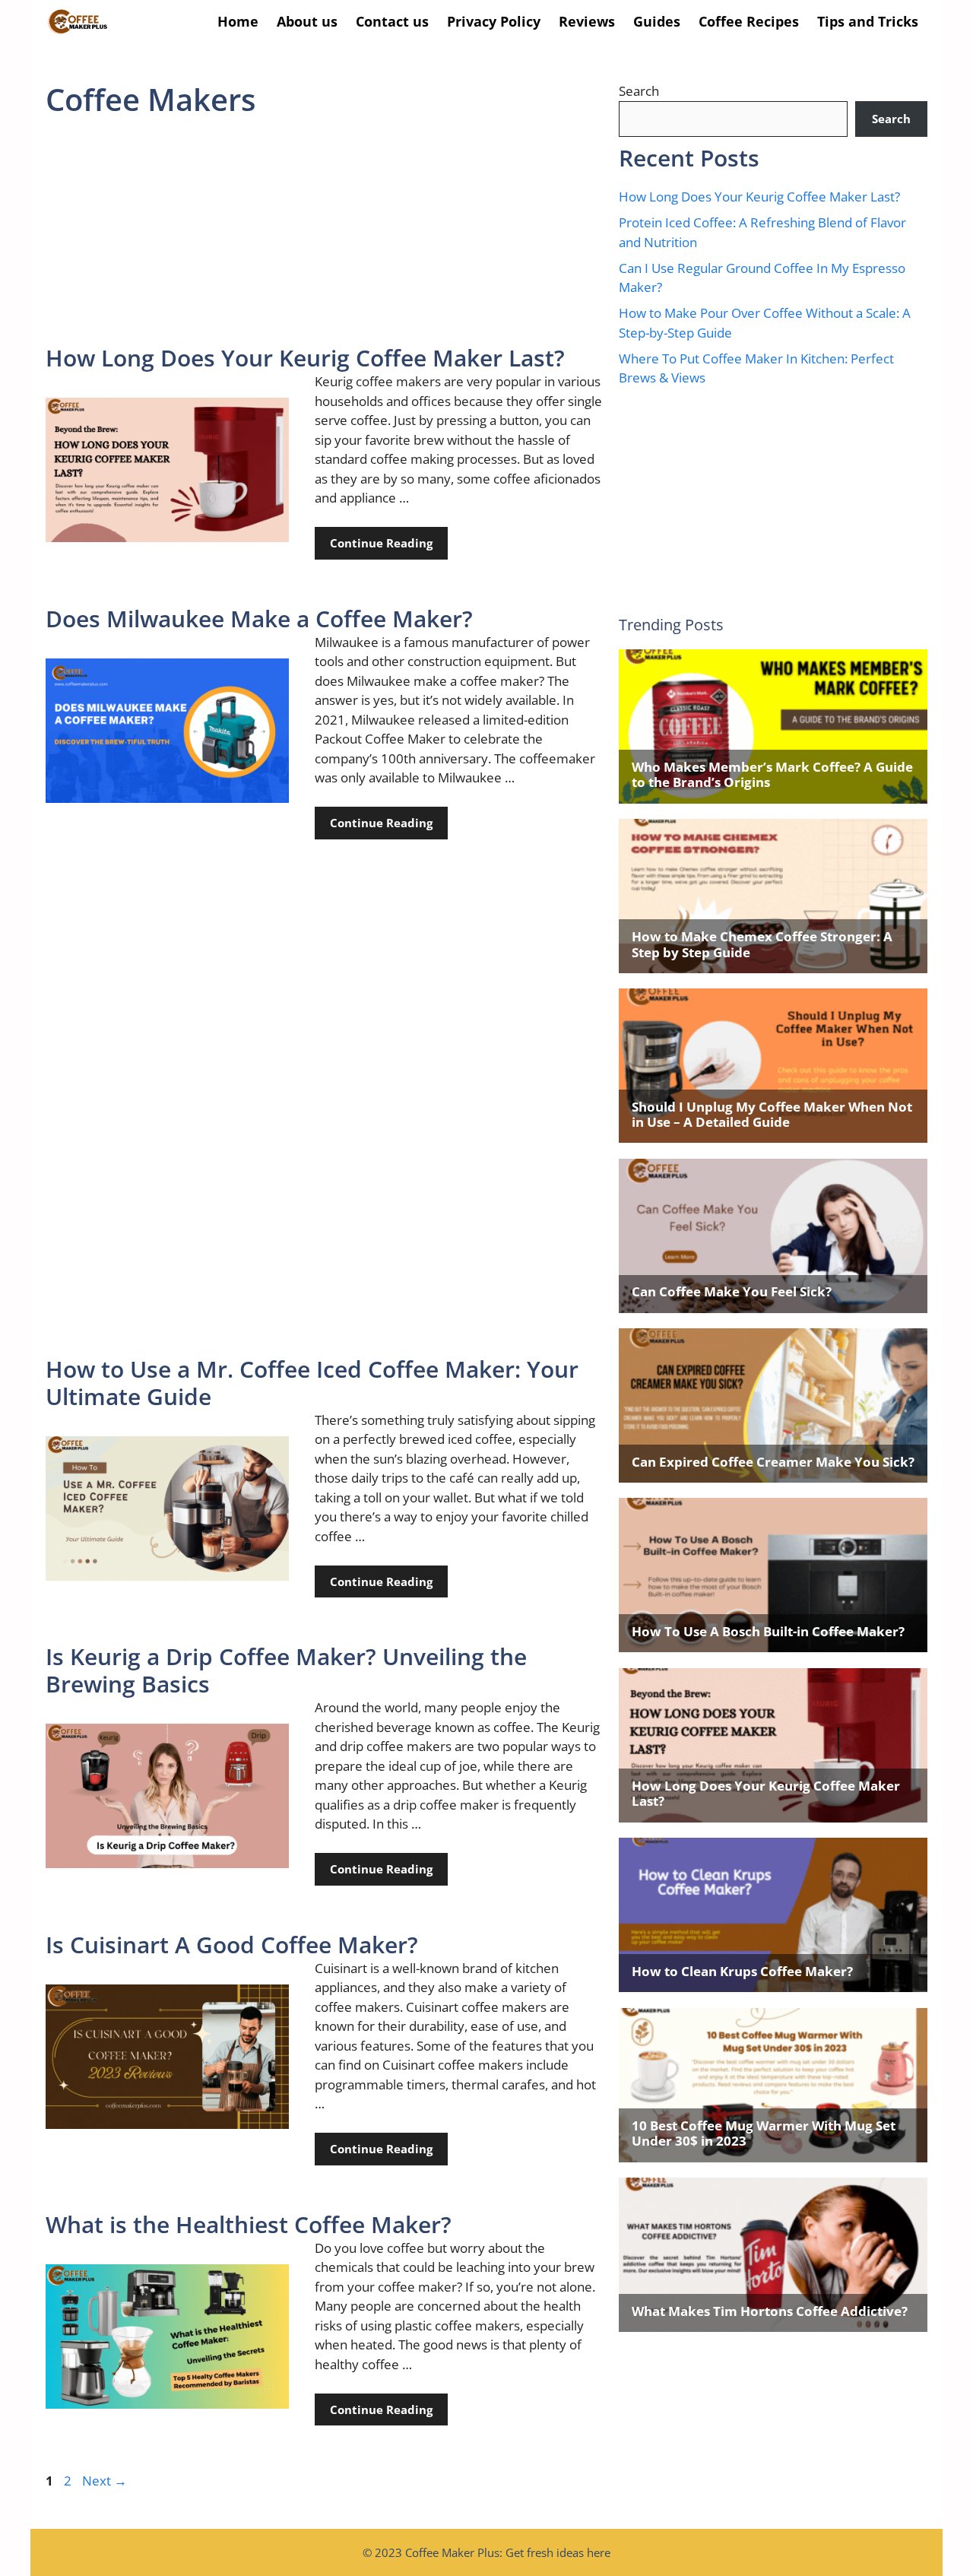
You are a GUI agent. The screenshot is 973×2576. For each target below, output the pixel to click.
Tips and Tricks (868, 21)
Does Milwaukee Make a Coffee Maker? (259, 619)
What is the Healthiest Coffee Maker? (249, 2224)
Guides (657, 21)
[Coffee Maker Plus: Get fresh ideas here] (78, 22)
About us (307, 21)
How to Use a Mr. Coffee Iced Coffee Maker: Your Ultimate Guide (312, 1383)
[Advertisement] (325, 232)
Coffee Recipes (749, 21)
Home (238, 21)
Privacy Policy (494, 21)
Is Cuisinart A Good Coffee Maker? (232, 1945)
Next (105, 2481)
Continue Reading (381, 543)
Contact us (392, 21)
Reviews (587, 21)
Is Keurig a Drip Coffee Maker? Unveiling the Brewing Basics (286, 1670)
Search (639, 91)
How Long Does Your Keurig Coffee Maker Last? (305, 358)
